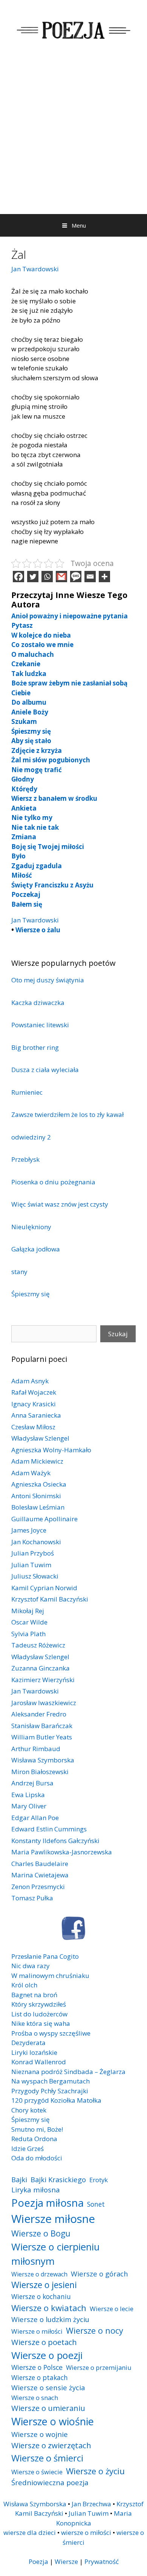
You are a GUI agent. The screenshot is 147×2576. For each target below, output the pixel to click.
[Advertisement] (73, 137)
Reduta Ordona (34, 2139)
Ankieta (24, 808)
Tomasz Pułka (32, 1898)
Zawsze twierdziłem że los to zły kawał (67, 1114)
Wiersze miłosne (53, 2219)
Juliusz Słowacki (35, 1576)
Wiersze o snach (35, 2398)
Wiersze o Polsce (37, 2367)
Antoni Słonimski (36, 1496)
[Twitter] (33, 577)
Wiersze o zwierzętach (51, 2445)
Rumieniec (27, 1092)
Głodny (23, 779)
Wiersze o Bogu (41, 2233)
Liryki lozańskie (34, 2052)
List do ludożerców (39, 2014)
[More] (104, 577)
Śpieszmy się (31, 731)
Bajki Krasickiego (58, 2179)
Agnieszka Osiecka (39, 1484)
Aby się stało (31, 741)
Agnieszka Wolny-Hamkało (51, 1450)
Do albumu (29, 702)
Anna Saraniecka (36, 1415)
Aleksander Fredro (39, 1714)
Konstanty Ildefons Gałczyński (55, 1841)
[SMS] (76, 577)
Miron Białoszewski (40, 1772)
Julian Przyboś (33, 1553)
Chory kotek (29, 2110)
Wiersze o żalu (38, 930)
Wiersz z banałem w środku (54, 798)
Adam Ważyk (31, 1473)
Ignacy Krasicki (34, 1404)
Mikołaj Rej (28, 1611)
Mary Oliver (29, 1806)
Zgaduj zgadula (37, 866)
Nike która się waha (41, 2023)
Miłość (22, 875)
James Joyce (29, 1530)
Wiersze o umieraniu (48, 2408)
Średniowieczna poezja (50, 2482)
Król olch (24, 1985)
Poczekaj (26, 894)
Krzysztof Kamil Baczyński (50, 1599)
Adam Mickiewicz (37, 1461)
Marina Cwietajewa (40, 1875)
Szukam (24, 721)
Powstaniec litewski (40, 1025)
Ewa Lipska (28, 1795)
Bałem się (27, 904)
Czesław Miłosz (33, 1427)
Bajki (19, 2179)
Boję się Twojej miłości (48, 847)
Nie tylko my (32, 818)
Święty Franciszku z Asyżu (52, 885)
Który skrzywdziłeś (39, 2004)
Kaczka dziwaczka (38, 1003)
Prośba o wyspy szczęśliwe (51, 2033)
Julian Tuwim (31, 1565)
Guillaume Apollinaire (44, 1519)
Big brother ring (35, 1047)
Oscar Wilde (29, 1622)
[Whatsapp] (47, 577)
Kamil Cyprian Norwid (44, 1588)
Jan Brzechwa (91, 2504)
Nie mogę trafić (37, 770)
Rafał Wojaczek (34, 1392)
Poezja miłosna (47, 2203)
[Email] (90, 577)
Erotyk (99, 2180)
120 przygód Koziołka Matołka (56, 2100)
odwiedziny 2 (31, 1137)
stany (19, 1272)
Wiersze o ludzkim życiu (50, 2319)
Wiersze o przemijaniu (99, 2367)
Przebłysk (25, 1159)
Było (18, 856)
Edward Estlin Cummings (49, 1829)
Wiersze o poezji (47, 2355)
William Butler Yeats (42, 1737)
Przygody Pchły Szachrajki (50, 2091)
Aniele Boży (30, 712)
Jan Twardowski (35, 269)
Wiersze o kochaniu (41, 2296)
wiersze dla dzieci (30, 2532)
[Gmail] (61, 577)
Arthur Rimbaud (36, 1749)
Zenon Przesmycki (38, 1887)
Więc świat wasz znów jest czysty (60, 1204)
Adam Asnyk (30, 1381)
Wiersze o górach (100, 2274)
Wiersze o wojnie (40, 2434)
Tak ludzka (29, 674)
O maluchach (33, 654)
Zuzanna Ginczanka (41, 1668)
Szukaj (118, 1334)
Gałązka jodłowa (36, 1249)
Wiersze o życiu (95, 2471)
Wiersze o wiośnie (53, 2421)
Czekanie (26, 664)
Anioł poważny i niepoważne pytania (70, 616)
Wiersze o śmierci (47, 2458)
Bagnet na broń (34, 1995)
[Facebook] (18, 577)
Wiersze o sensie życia (48, 2387)
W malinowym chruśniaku (50, 1976)
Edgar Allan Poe (35, 1818)
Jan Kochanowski (36, 1542)
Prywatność (102, 2561)
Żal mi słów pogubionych (51, 760)
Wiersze (66, 2561)
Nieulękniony (31, 1227)
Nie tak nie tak (35, 827)
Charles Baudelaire (40, 1864)
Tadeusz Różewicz (38, 1645)
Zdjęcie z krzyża (37, 750)
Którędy (24, 789)
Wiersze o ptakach (40, 2377)
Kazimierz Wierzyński (43, 1680)
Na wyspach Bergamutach (51, 2081)
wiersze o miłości (86, 2532)
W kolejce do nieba (41, 635)
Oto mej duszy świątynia (48, 980)
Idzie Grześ (28, 2148)
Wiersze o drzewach (39, 2274)
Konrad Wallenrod (39, 2062)
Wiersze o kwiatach (49, 2308)
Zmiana (24, 837)
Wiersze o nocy (95, 2330)
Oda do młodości (37, 2158)
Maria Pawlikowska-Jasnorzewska (62, 1852)
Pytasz (22, 625)
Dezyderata (28, 2043)
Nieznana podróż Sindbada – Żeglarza (68, 2072)
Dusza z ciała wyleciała (45, 1070)
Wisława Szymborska (43, 1760)
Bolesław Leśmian (38, 1507)
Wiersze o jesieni (44, 2285)
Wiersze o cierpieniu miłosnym (55, 2254)
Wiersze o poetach (44, 2342)
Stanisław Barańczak (42, 1726)
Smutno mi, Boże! (37, 2129)
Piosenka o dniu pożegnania (53, 1182)
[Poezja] (73, 29)
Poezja (38, 2561)
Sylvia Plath (28, 1634)
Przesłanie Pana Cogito (45, 1956)
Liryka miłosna (36, 2190)
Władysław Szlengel (40, 1438)
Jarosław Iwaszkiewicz (44, 1703)
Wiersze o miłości (37, 2331)
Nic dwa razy (31, 1966)
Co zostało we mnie (42, 645)
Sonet (96, 2204)
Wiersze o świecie (37, 2472)
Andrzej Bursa (32, 1783)
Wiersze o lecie (112, 2309)
